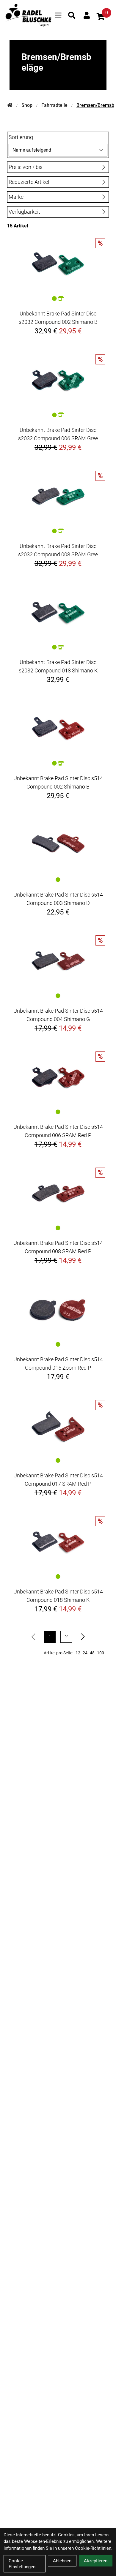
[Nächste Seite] (83, 1637)
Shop (27, 105)
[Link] (58, 15)
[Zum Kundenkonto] (87, 15)
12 (78, 1653)
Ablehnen (62, 2561)
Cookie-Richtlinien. (94, 2548)
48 (92, 1653)
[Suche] (72, 15)
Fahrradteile (54, 105)
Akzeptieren (96, 2561)
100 (101, 1653)
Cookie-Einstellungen (22, 2564)
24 (85, 1653)
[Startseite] (10, 105)
